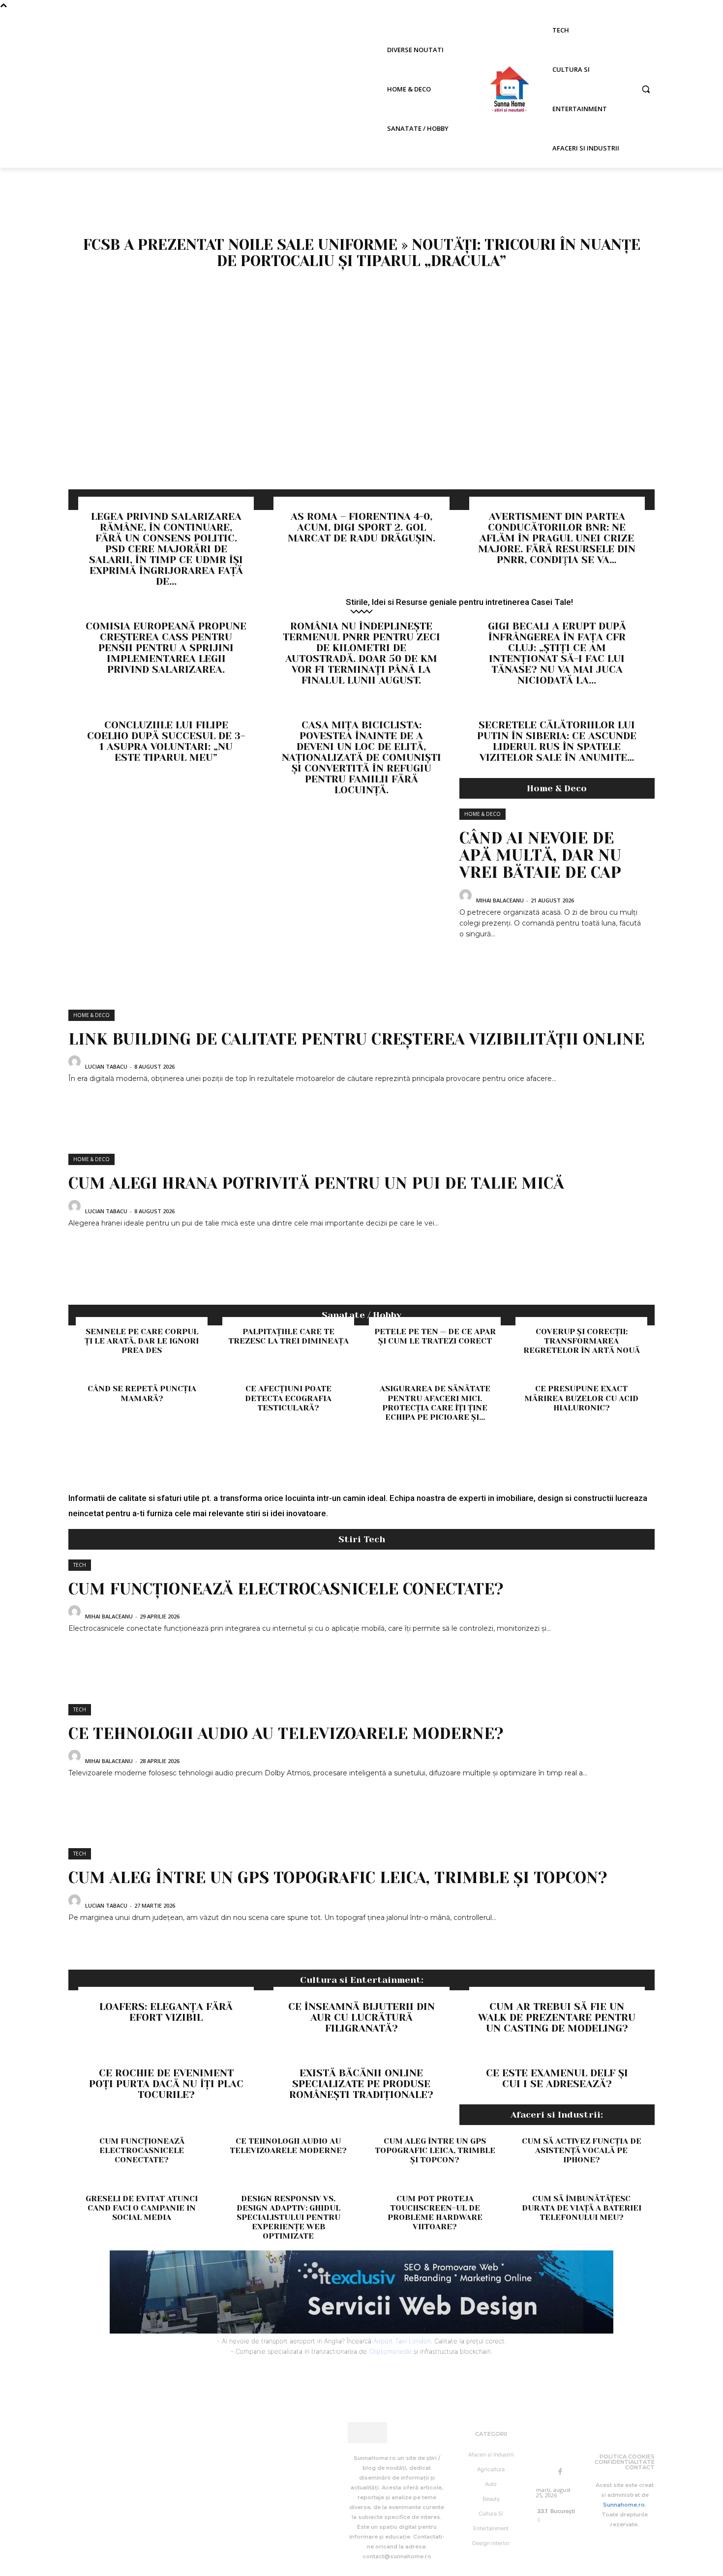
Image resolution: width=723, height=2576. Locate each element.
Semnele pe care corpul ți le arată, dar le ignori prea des (142, 1341)
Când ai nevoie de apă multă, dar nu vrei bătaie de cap (540, 855)
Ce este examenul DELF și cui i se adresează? (557, 2079)
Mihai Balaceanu (500, 900)
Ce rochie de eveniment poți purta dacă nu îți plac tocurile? (166, 2084)
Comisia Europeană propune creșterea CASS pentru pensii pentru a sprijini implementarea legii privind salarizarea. (166, 648)
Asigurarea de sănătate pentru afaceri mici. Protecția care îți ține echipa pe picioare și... (435, 1403)
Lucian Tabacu (106, 1066)
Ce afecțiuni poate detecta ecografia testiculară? (288, 1398)
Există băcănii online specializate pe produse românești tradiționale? (361, 2084)
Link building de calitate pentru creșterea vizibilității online (356, 1039)
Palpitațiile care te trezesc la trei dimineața (288, 1336)
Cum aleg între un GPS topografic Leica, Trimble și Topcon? (338, 1878)
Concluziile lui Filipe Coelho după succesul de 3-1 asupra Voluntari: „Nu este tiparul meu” (166, 741)
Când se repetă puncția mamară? (142, 1393)
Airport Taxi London (402, 2341)
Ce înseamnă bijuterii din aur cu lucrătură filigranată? (361, 2018)
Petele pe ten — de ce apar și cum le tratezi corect (435, 1336)
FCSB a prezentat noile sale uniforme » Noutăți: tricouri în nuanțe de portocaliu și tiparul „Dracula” (362, 253)
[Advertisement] (361, 416)
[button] (646, 89)
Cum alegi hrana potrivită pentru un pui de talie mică (316, 1183)
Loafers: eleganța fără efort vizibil (166, 2012)
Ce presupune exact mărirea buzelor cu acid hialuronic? (581, 1398)
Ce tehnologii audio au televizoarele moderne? (286, 1734)
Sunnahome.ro (624, 2505)
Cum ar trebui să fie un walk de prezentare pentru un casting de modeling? (557, 2018)
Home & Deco (482, 814)
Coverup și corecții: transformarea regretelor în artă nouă (582, 1341)
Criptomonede (390, 2351)
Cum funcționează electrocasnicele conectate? (286, 1589)
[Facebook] (560, 2472)
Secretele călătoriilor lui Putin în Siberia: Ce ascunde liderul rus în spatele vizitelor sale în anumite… (557, 741)
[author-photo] (467, 899)
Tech (80, 1565)
